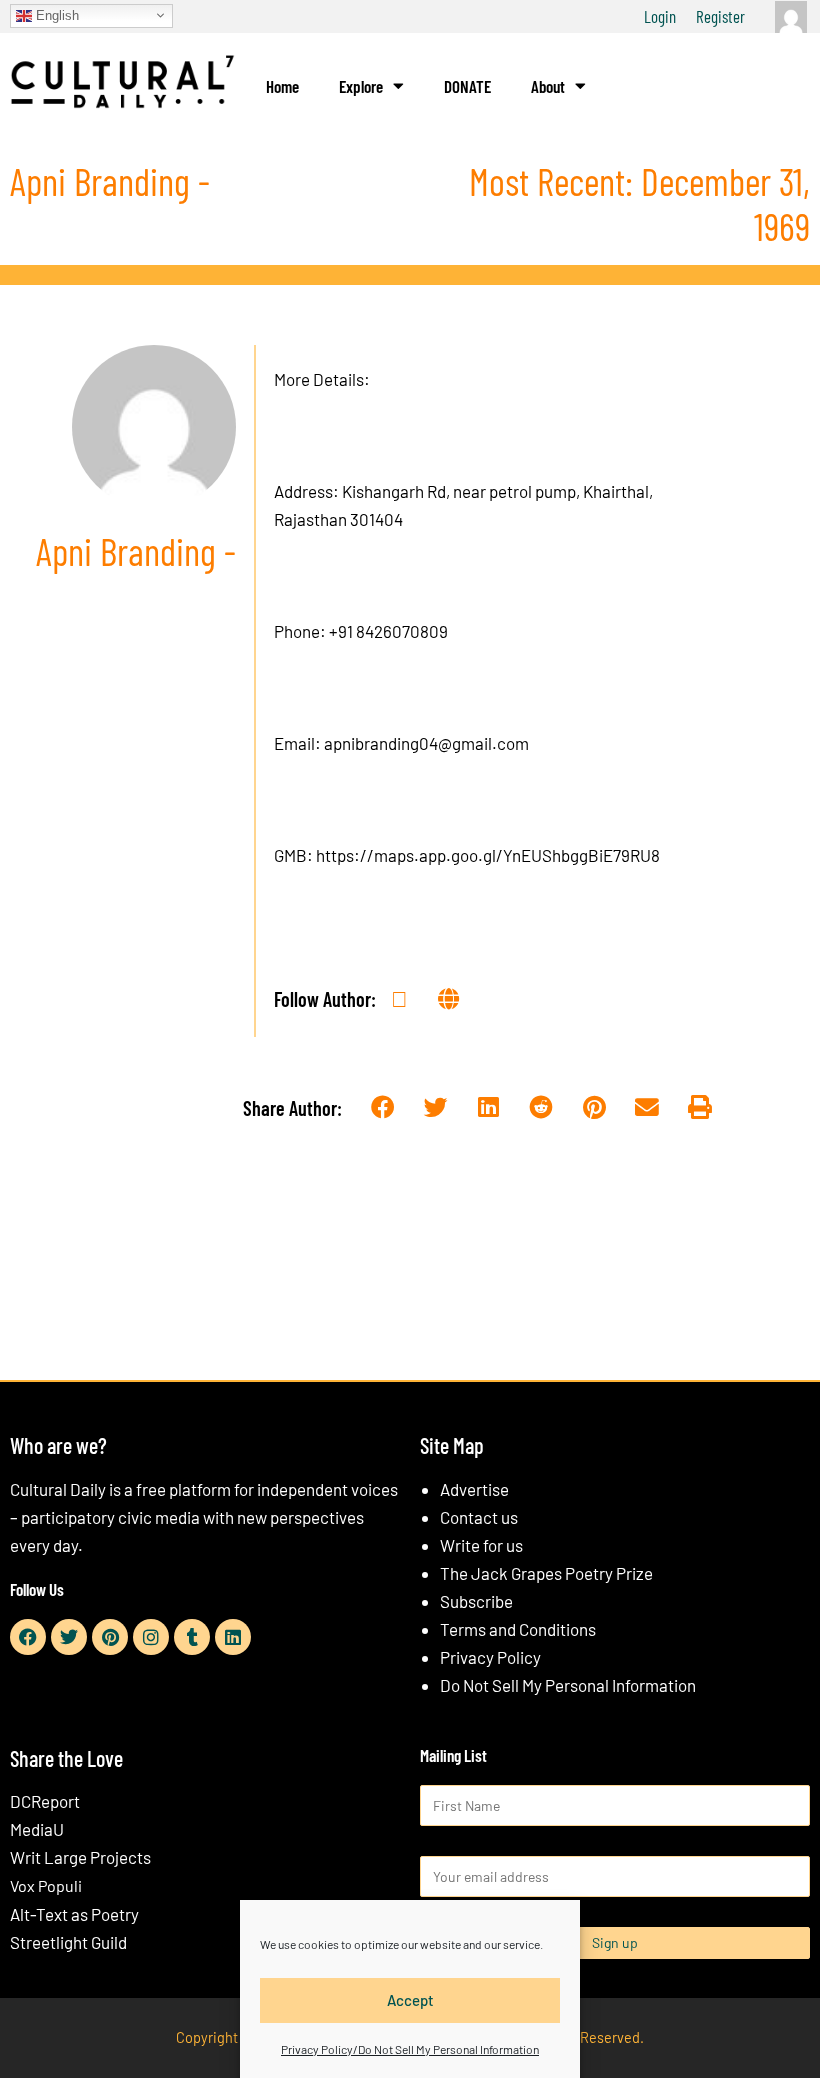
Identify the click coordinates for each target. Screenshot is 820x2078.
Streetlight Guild (68, 1942)
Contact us (479, 1517)
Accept (410, 2000)
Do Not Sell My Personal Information (568, 1685)
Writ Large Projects (80, 1857)
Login (660, 16)
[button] (383, 1108)
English (55, 14)
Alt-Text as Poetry (74, 1914)
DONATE (467, 86)
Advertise (474, 1489)
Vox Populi (46, 1885)
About (548, 86)
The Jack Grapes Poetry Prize (546, 1573)
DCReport (45, 1801)
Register (720, 16)
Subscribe (476, 1601)
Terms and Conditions (518, 1629)
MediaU (37, 1829)
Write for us (481, 1545)
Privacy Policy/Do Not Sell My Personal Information (410, 2049)
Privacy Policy (490, 1657)
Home (282, 86)
